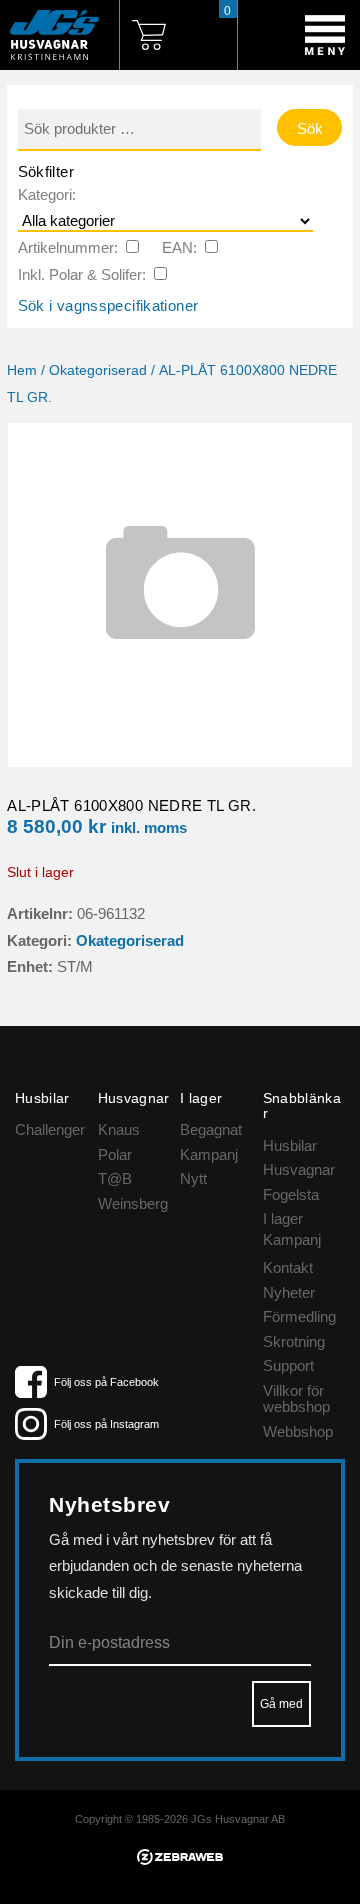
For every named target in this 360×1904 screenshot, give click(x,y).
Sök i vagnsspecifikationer (108, 305)
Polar (115, 1154)
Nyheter (289, 1292)
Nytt (193, 1178)
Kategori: (47, 194)
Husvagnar (299, 1169)
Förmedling (299, 1316)
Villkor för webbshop (296, 1399)
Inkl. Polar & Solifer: (82, 274)
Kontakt (288, 1267)
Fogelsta (291, 1194)
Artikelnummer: (68, 247)
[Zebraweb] (180, 1859)
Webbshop (298, 1431)
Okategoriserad (98, 370)
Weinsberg (133, 1203)
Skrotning (294, 1341)
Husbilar (290, 1145)
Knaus (119, 1129)
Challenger (50, 1129)
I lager (283, 1218)
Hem (22, 370)
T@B (115, 1178)
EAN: (179, 247)
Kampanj (209, 1154)
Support (288, 1365)
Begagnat (211, 1129)
